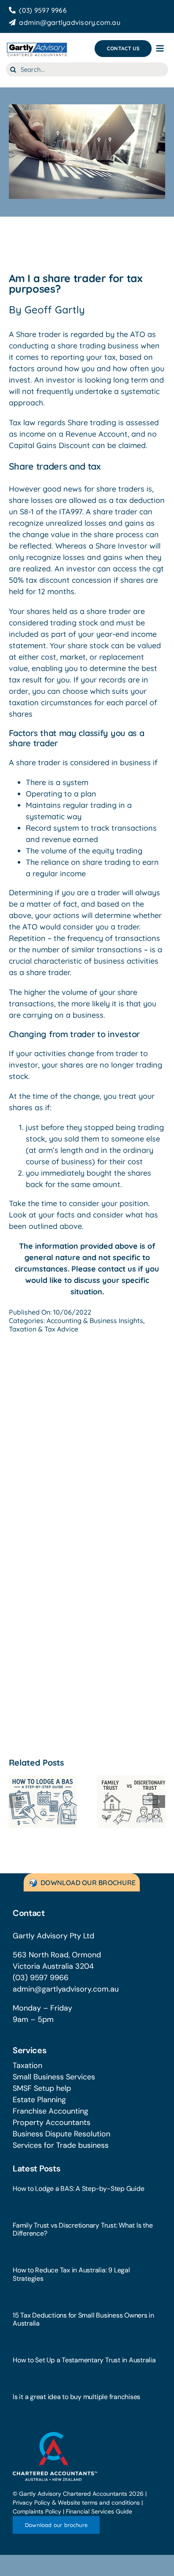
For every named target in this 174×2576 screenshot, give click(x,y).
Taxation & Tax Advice (43, 1329)
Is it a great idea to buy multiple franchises (76, 2397)
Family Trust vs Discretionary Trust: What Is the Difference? (83, 2229)
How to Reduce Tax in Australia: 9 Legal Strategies (71, 2274)
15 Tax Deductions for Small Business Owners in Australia (83, 2319)
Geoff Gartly (55, 310)
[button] (15, 1802)
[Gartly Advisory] (37, 44)
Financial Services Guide (99, 2511)
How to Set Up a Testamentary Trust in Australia (84, 2360)
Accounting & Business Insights (95, 1321)
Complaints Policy (37, 2511)
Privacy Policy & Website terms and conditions (76, 2503)
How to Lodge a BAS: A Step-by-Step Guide (78, 2189)
